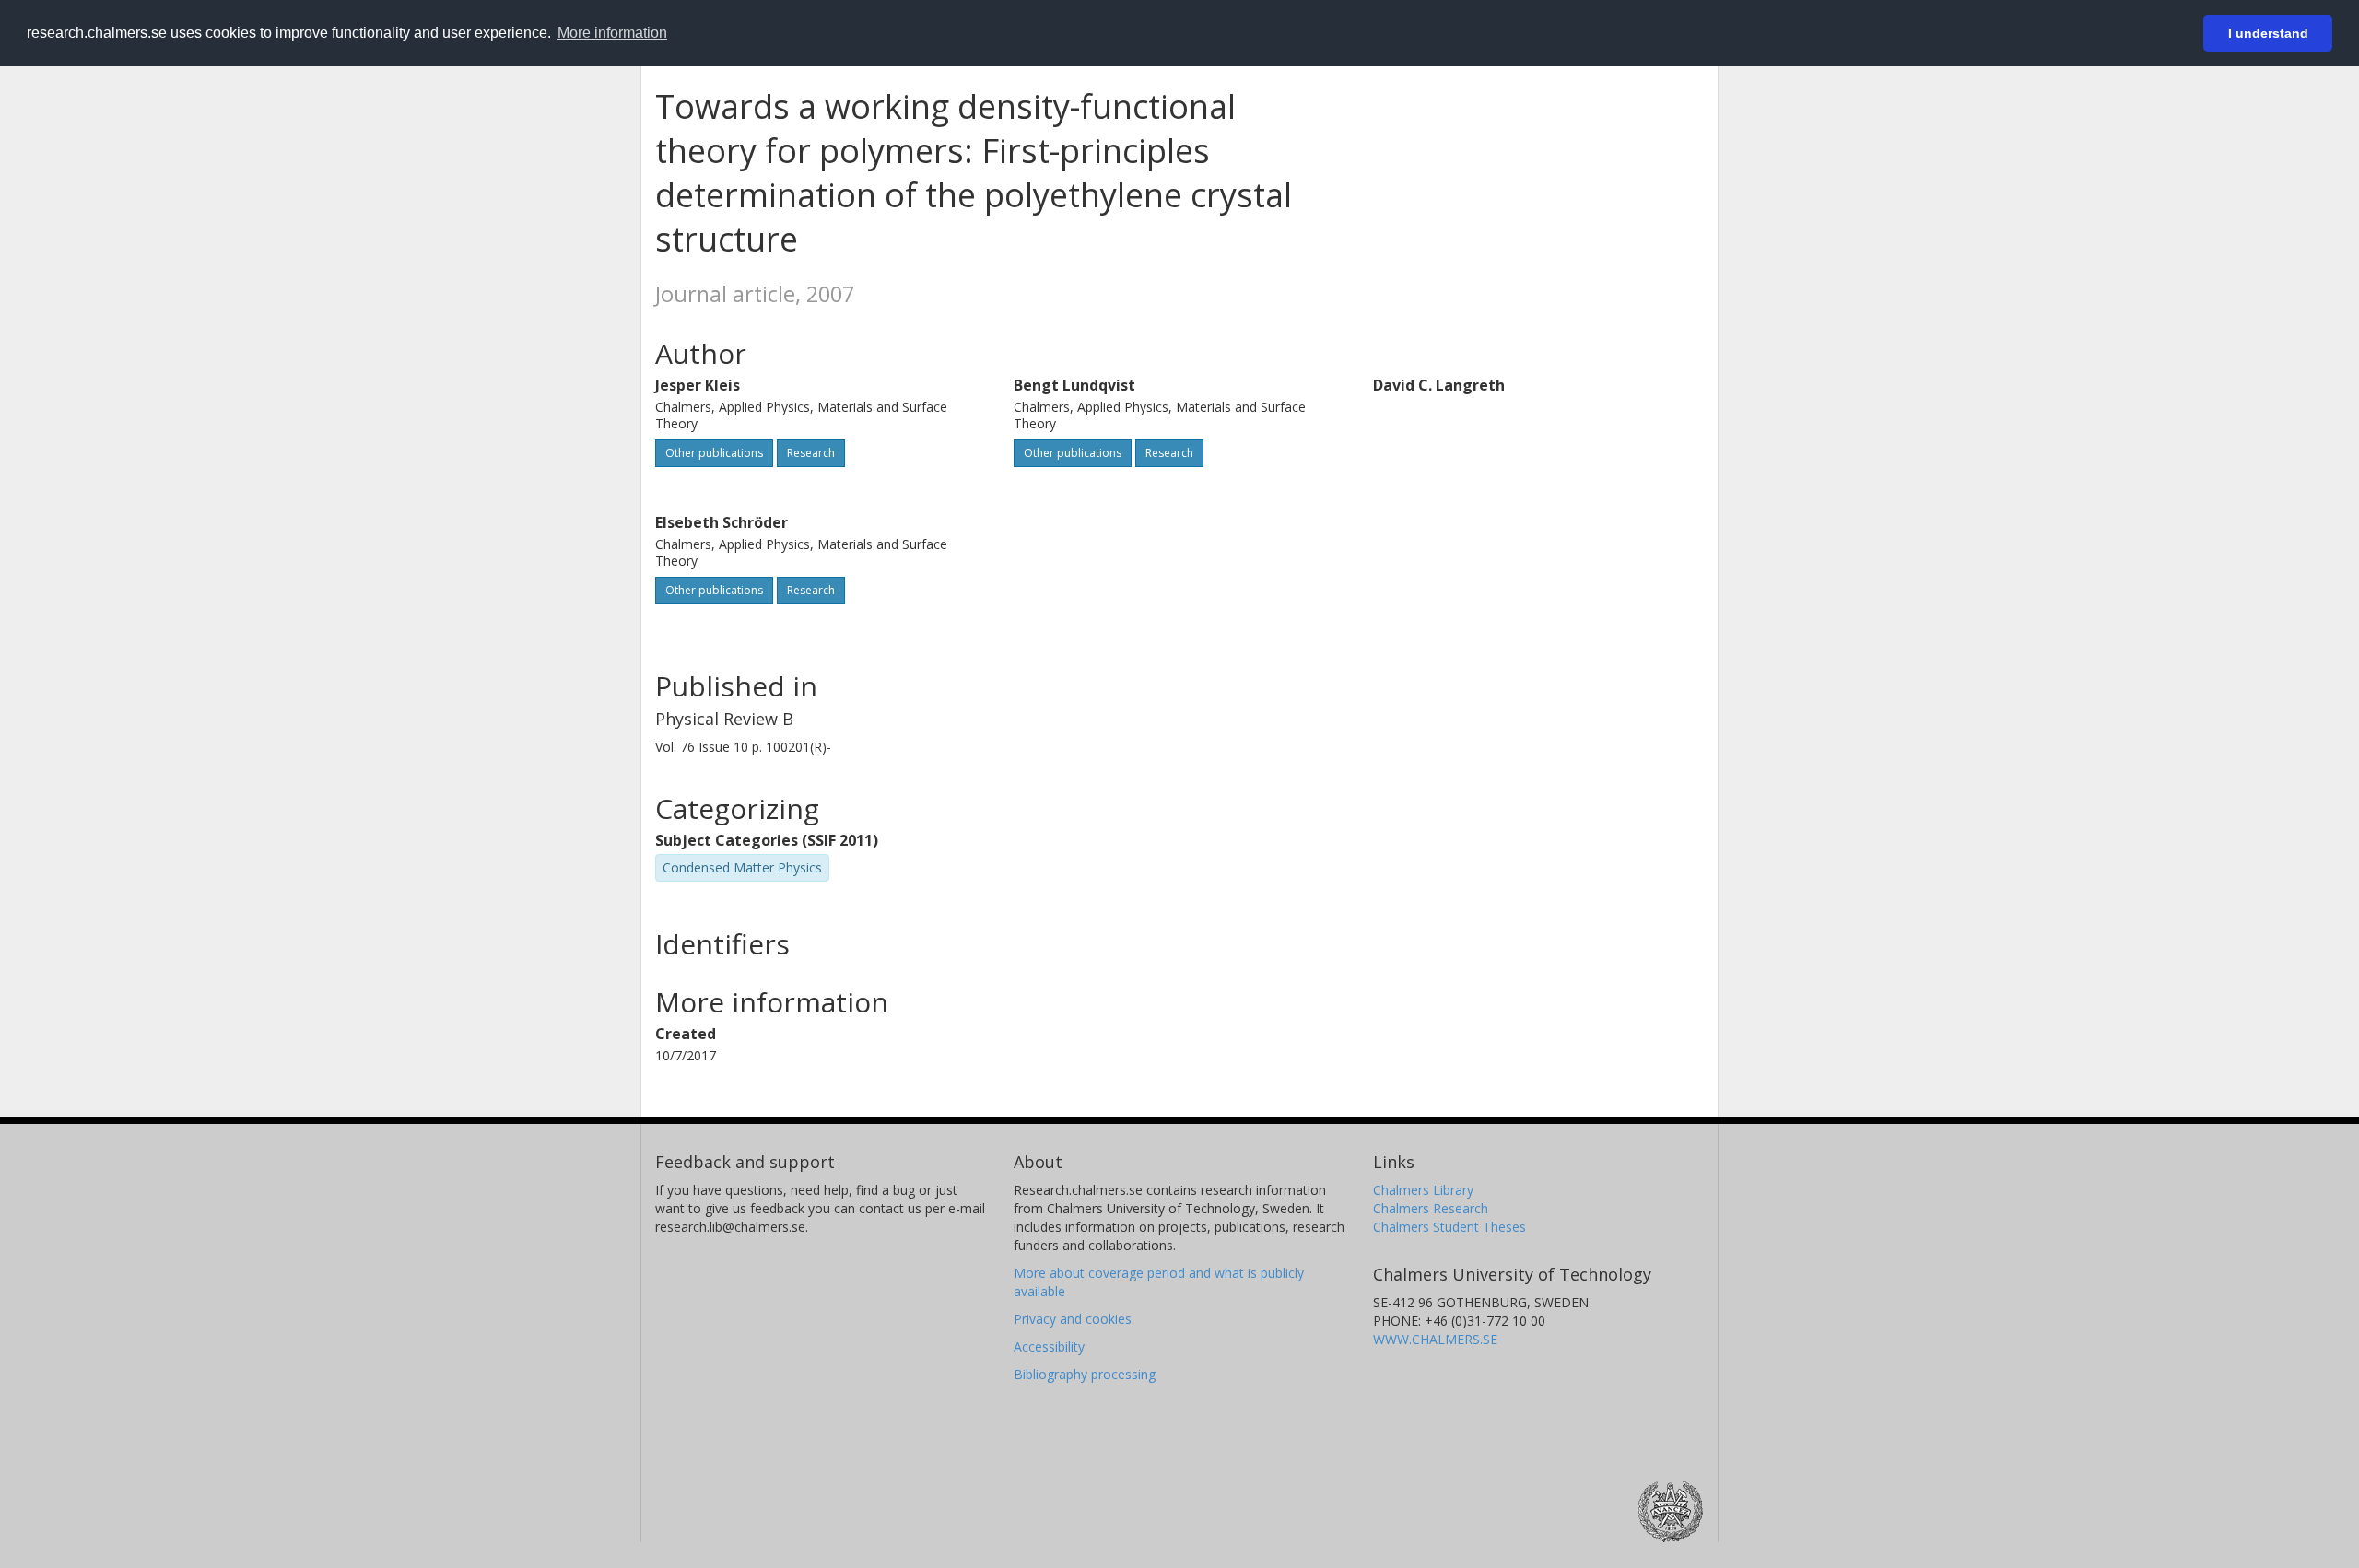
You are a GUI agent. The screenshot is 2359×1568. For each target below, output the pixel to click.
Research (811, 453)
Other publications (714, 453)
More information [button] (612, 33)
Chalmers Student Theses (1449, 1227)
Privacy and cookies (1073, 1319)
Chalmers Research (1431, 1208)
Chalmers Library (1423, 1190)
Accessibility (1049, 1346)
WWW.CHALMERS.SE (1435, 1339)
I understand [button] (2268, 33)
